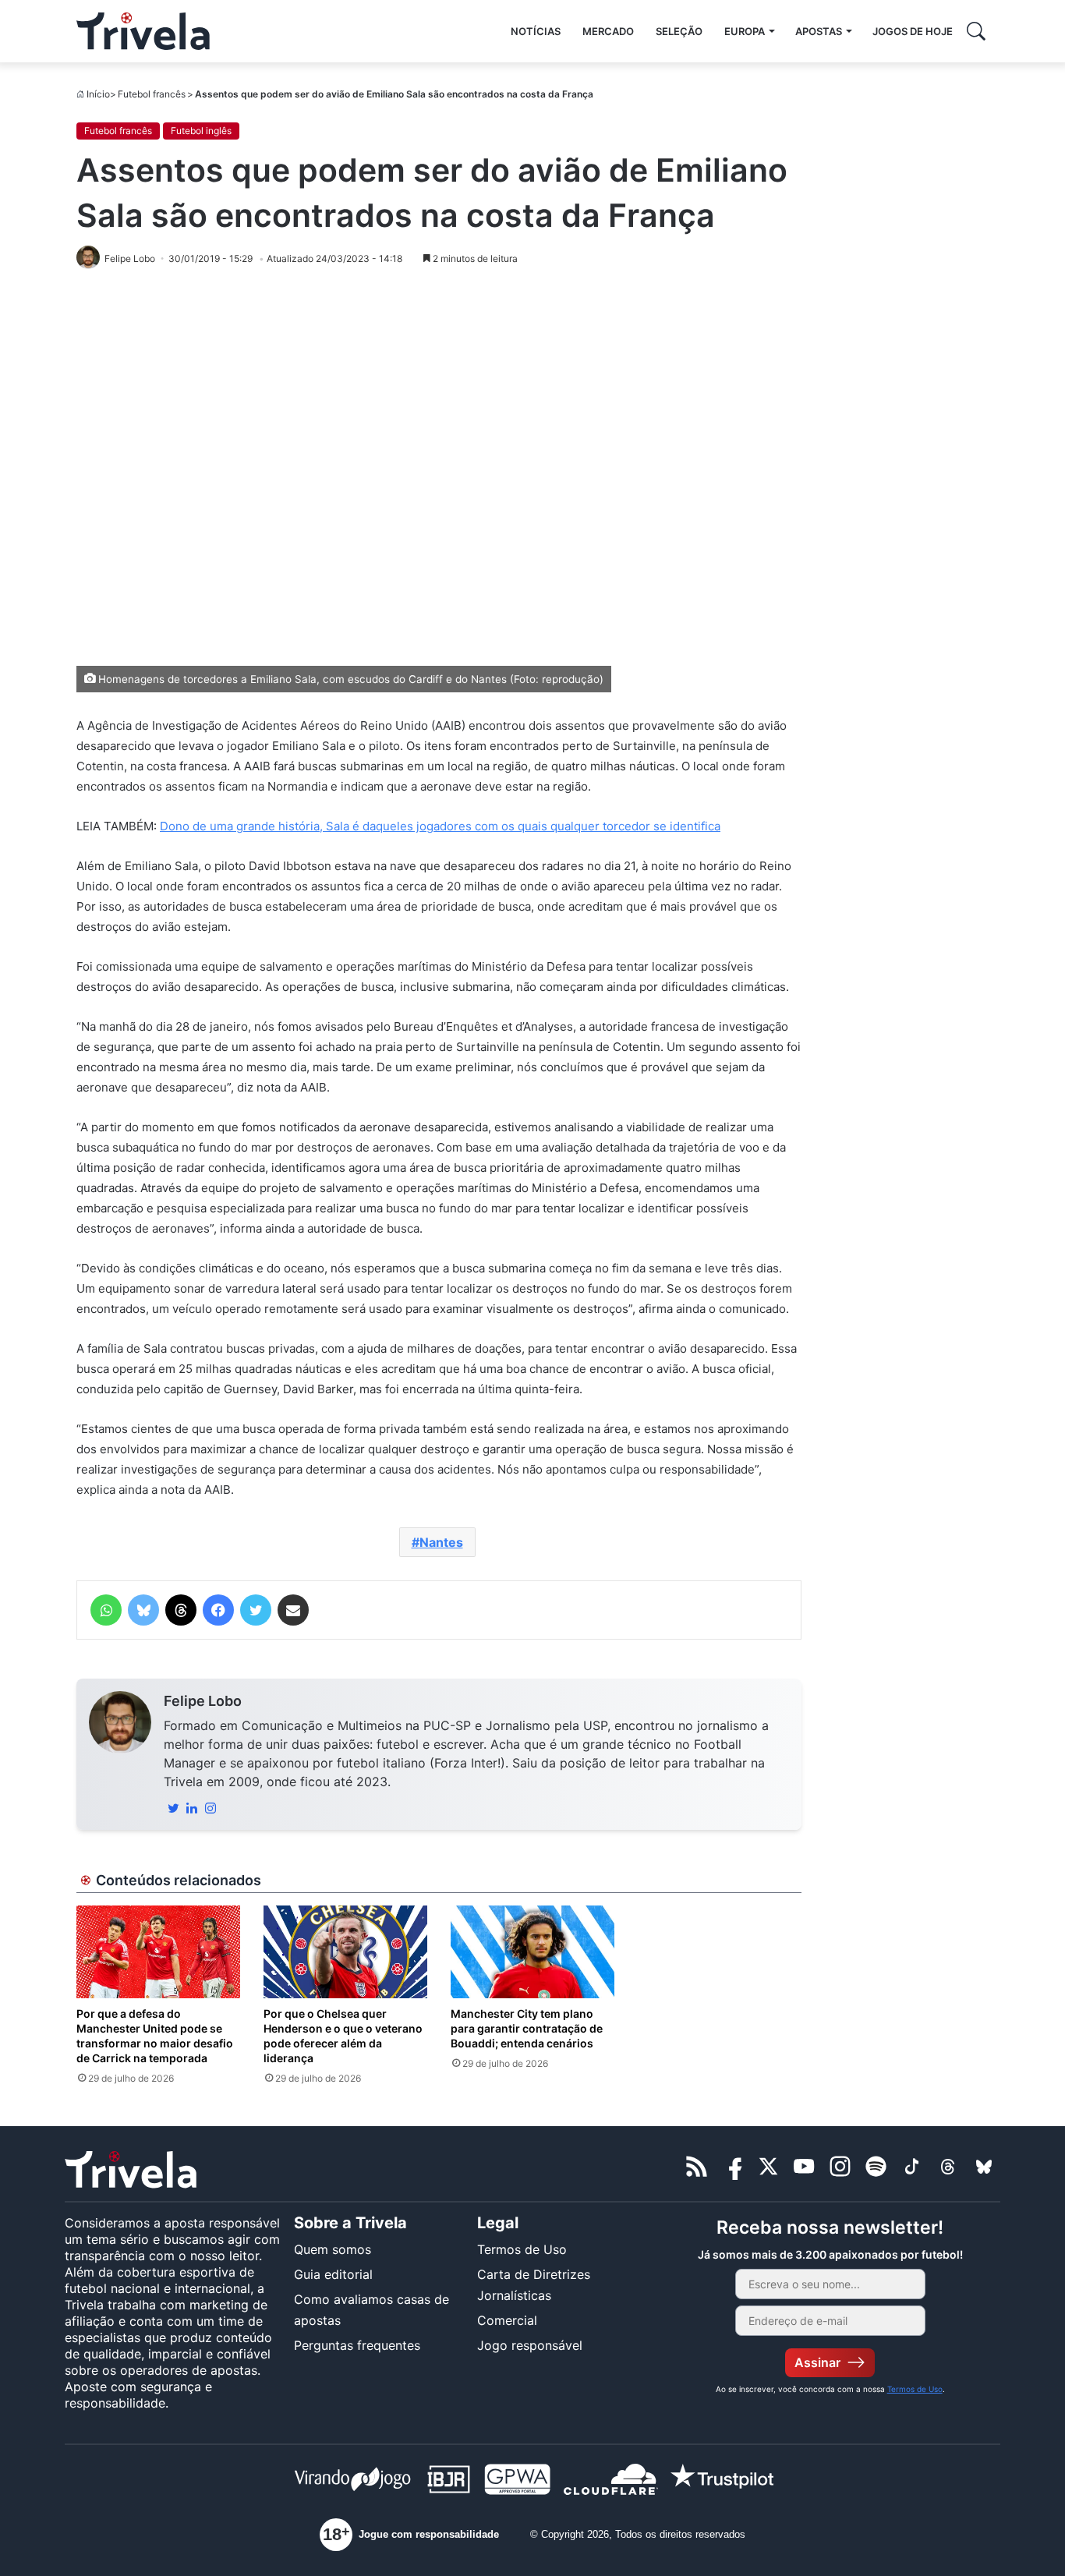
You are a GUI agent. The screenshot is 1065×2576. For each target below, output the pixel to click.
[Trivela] (143, 31)
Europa (745, 31)
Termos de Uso (522, 2249)
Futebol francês (152, 94)
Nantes (441, 1542)
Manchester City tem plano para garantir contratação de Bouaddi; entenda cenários (527, 2028)
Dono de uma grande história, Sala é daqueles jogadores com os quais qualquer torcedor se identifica (440, 826)
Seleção (679, 31)
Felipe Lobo (203, 1701)
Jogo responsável (530, 2345)
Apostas (819, 31)
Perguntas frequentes (357, 2345)
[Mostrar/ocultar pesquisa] (976, 31)
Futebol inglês (201, 131)
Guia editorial (333, 2274)
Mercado (608, 31)
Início (98, 94)
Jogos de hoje (913, 31)
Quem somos (333, 2249)
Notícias (536, 31)
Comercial (507, 2320)
